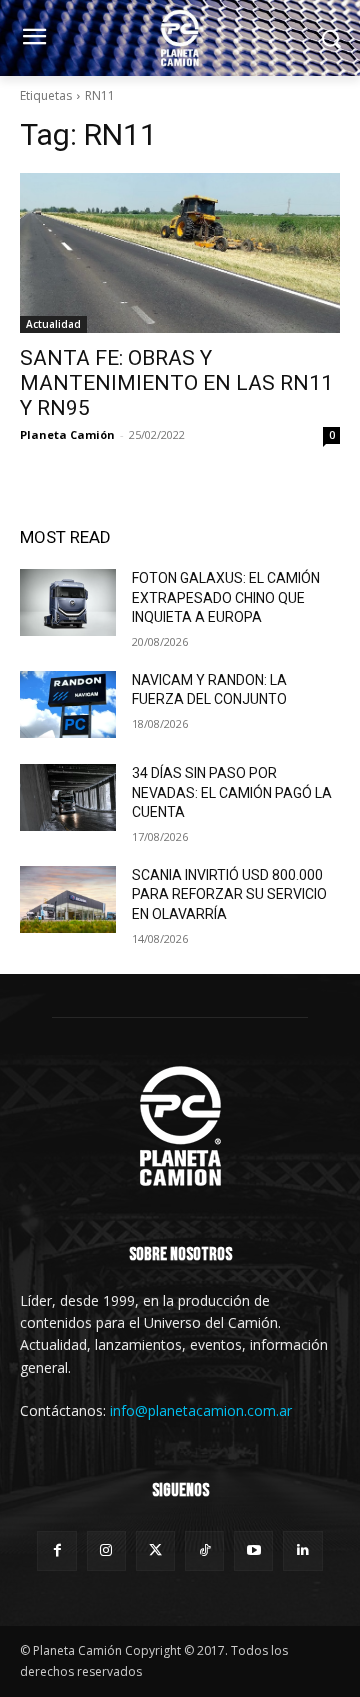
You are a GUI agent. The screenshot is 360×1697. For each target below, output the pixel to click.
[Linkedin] (302, 1550)
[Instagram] (106, 1550)
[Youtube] (253, 1550)
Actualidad (53, 324)
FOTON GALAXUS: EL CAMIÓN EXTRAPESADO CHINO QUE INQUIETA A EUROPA (226, 597)
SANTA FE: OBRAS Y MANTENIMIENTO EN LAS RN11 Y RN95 (176, 383)
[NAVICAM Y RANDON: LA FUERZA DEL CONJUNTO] (68, 704)
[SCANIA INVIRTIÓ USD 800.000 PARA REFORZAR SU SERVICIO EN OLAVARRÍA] (68, 899)
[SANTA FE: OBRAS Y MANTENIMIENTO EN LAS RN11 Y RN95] (180, 253)
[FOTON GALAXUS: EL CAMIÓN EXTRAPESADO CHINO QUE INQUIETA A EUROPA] (68, 602)
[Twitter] (155, 1550)
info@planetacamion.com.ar (201, 1410)
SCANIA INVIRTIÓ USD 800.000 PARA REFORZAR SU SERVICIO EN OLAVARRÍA (229, 894)
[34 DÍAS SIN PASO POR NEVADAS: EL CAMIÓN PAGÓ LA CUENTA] (68, 797)
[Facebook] (56, 1550)
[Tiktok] (204, 1550)
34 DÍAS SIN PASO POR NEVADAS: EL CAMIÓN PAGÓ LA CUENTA (232, 792)
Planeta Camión (67, 434)
